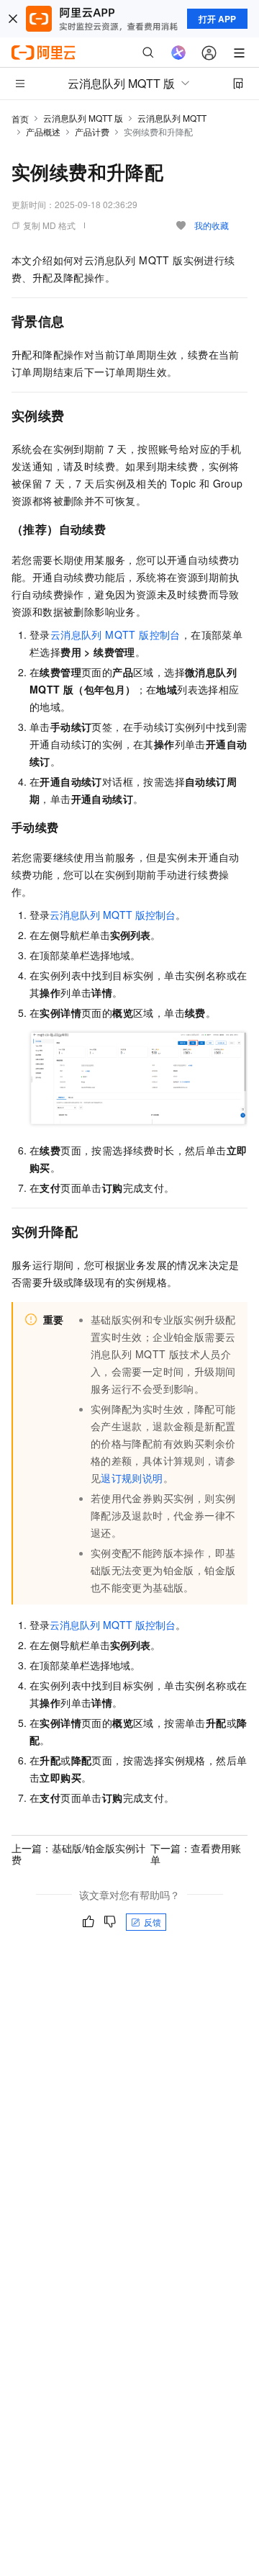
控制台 (115, 634)
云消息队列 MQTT (172, 118)
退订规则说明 (132, 1478)
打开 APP (217, 19)
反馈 (153, 1922)
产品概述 (43, 131)
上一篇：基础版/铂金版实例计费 (78, 1854)
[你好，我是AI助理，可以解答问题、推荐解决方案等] (178, 53)
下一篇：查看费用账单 (196, 1854)
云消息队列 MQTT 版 (83, 118)
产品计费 (92, 131)
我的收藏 (212, 225)
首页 (20, 118)
